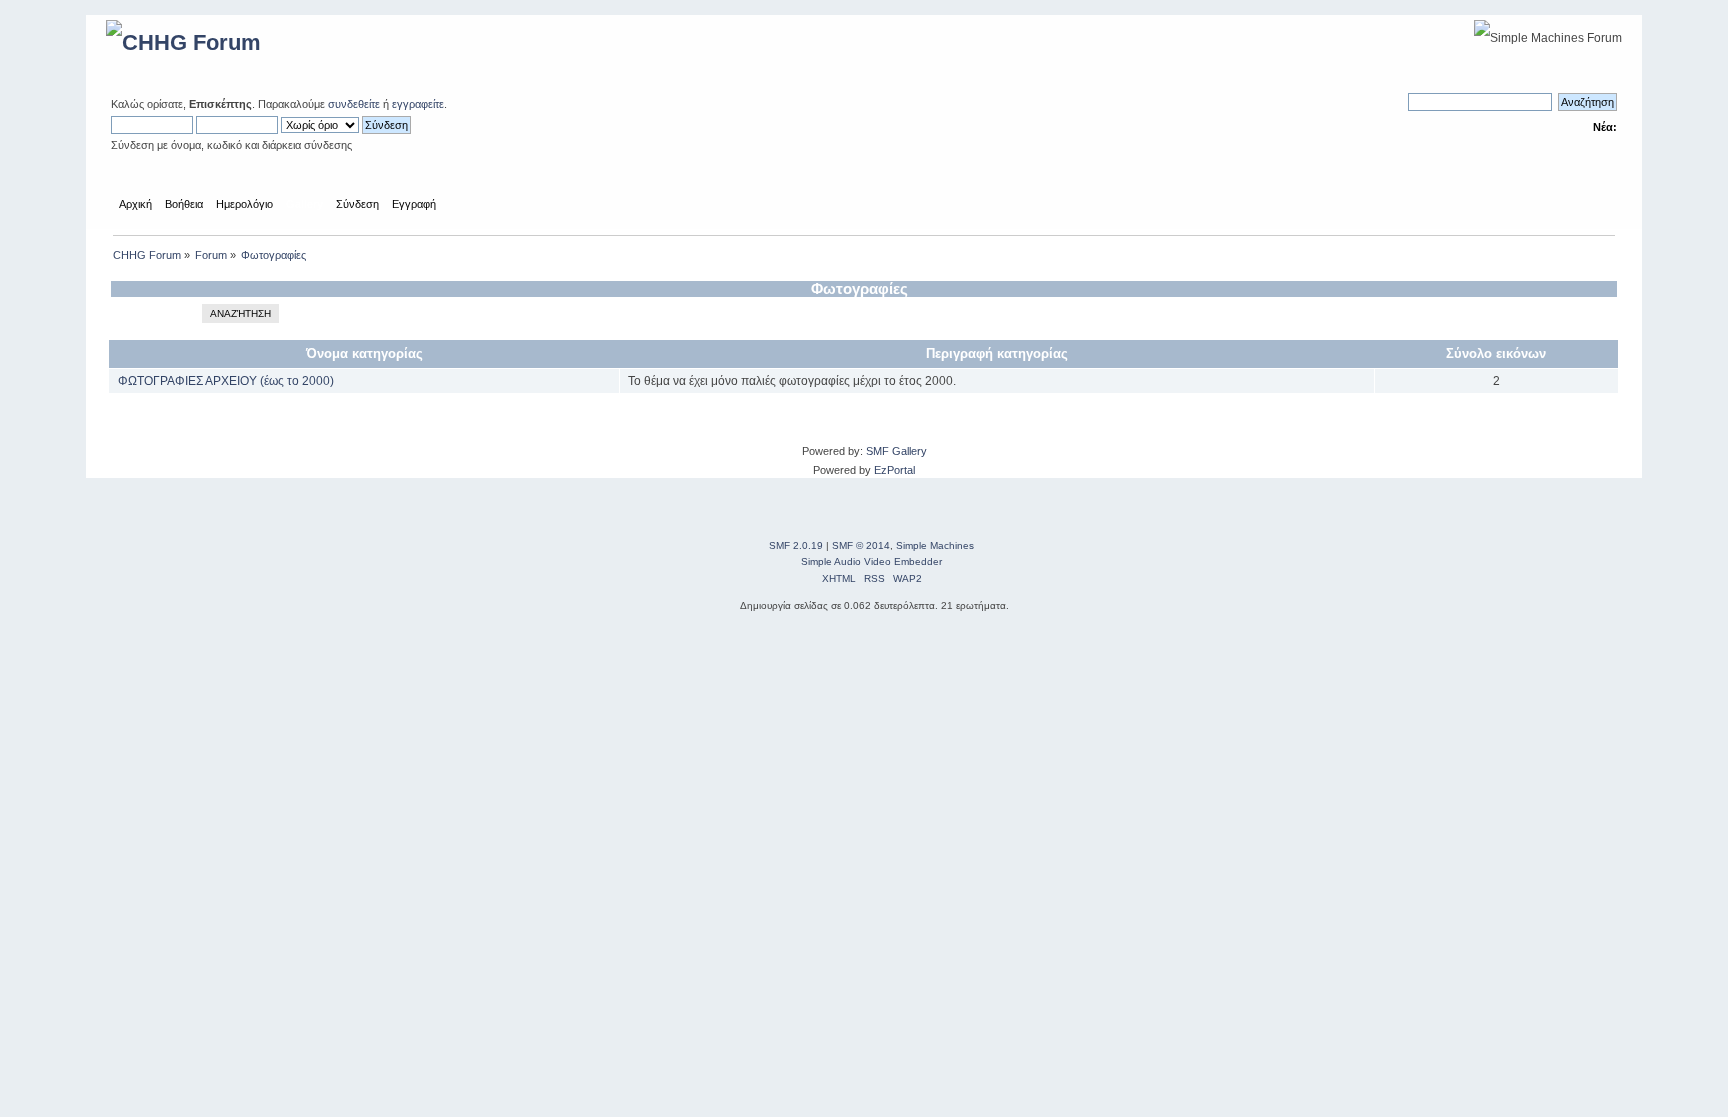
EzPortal (894, 470)
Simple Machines (935, 545)
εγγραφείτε (418, 104)
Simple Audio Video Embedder (871, 561)
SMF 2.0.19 (796, 545)
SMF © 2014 (861, 545)
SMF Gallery (896, 451)
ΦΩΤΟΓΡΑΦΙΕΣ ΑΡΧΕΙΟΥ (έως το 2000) (226, 381)
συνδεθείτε (354, 104)
